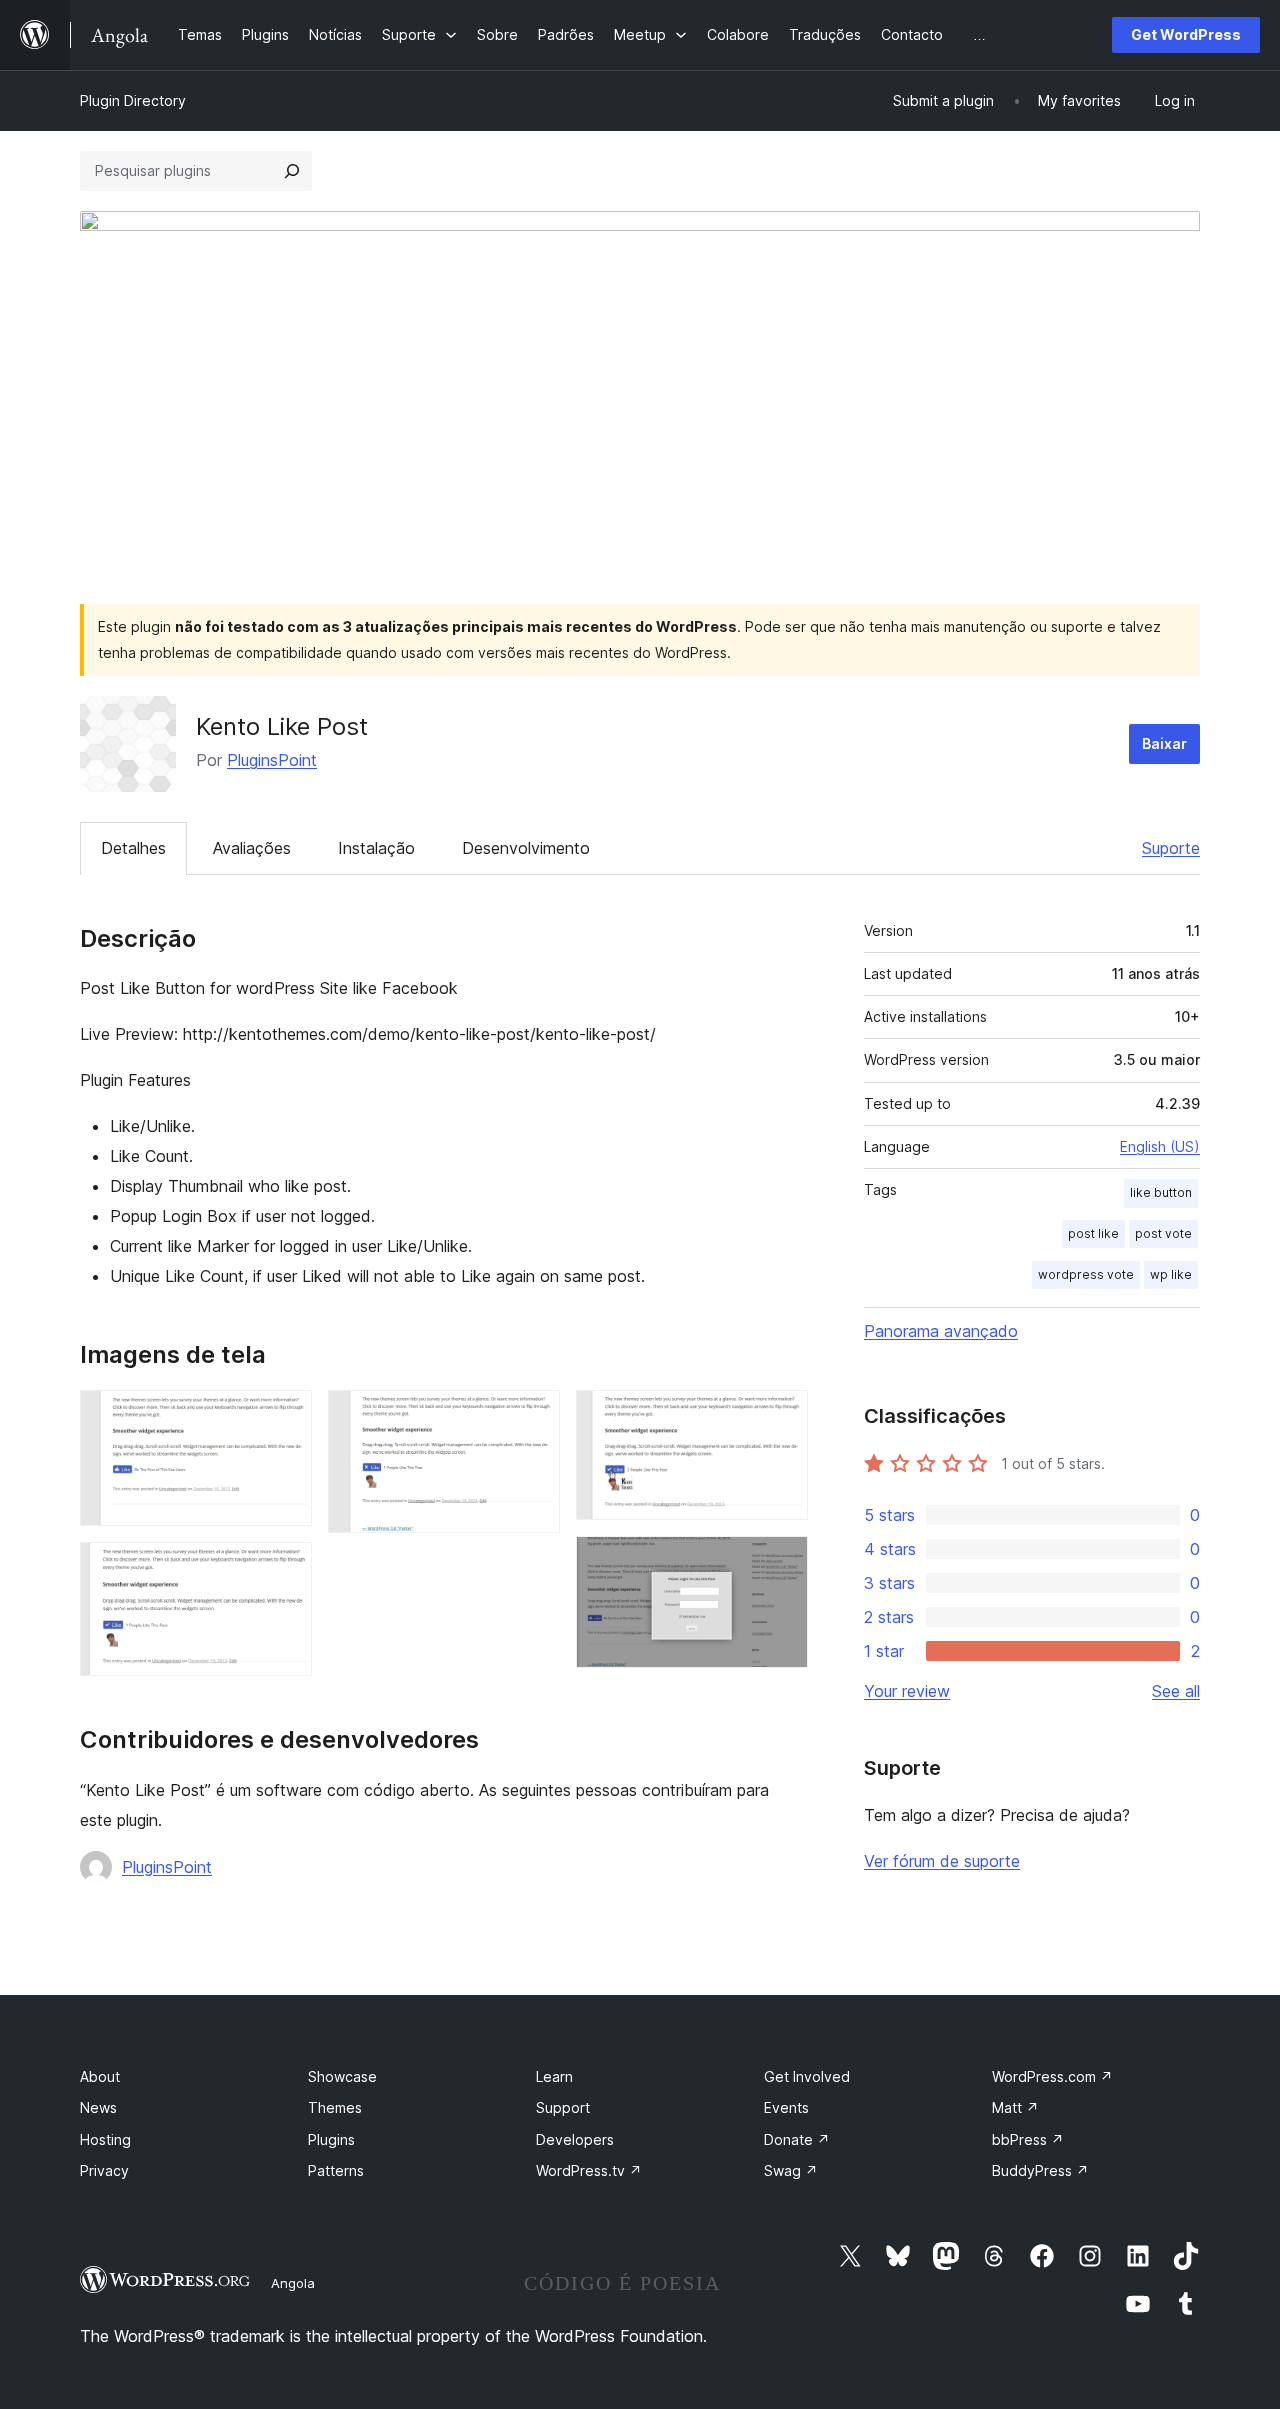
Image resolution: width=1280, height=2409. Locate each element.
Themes (335, 2107)
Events (786, 2107)
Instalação (376, 848)
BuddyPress (1040, 2170)
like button (1161, 1192)
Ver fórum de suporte (942, 1861)
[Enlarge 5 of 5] (781, 1563)
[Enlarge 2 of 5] (285, 1569)
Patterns (336, 2170)
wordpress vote (1086, 1274)
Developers (575, 2139)
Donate (797, 2139)
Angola (293, 2283)
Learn (554, 2076)
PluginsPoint (272, 760)
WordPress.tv (589, 2170)
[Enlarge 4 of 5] (781, 1417)
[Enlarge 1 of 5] (285, 1417)
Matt (1015, 2107)
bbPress (1028, 2139)
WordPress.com (1052, 2076)
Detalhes (133, 848)
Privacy (104, 2170)
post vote (1163, 1233)
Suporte (1171, 848)
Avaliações (252, 848)
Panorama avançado (941, 1331)
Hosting (105, 2139)
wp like (1171, 1274)
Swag (791, 2170)
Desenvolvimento (526, 848)
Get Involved (807, 2076)
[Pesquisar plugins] (292, 171)
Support (563, 2107)
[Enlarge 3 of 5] (533, 1417)
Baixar (1164, 743)
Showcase (342, 2076)
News (98, 2107)
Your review (907, 1691)
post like (1093, 1233)
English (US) (1160, 1146)
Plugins (331, 2139)
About (100, 2076)
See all (1176, 1691)
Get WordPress (1186, 34)
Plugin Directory (133, 100)
